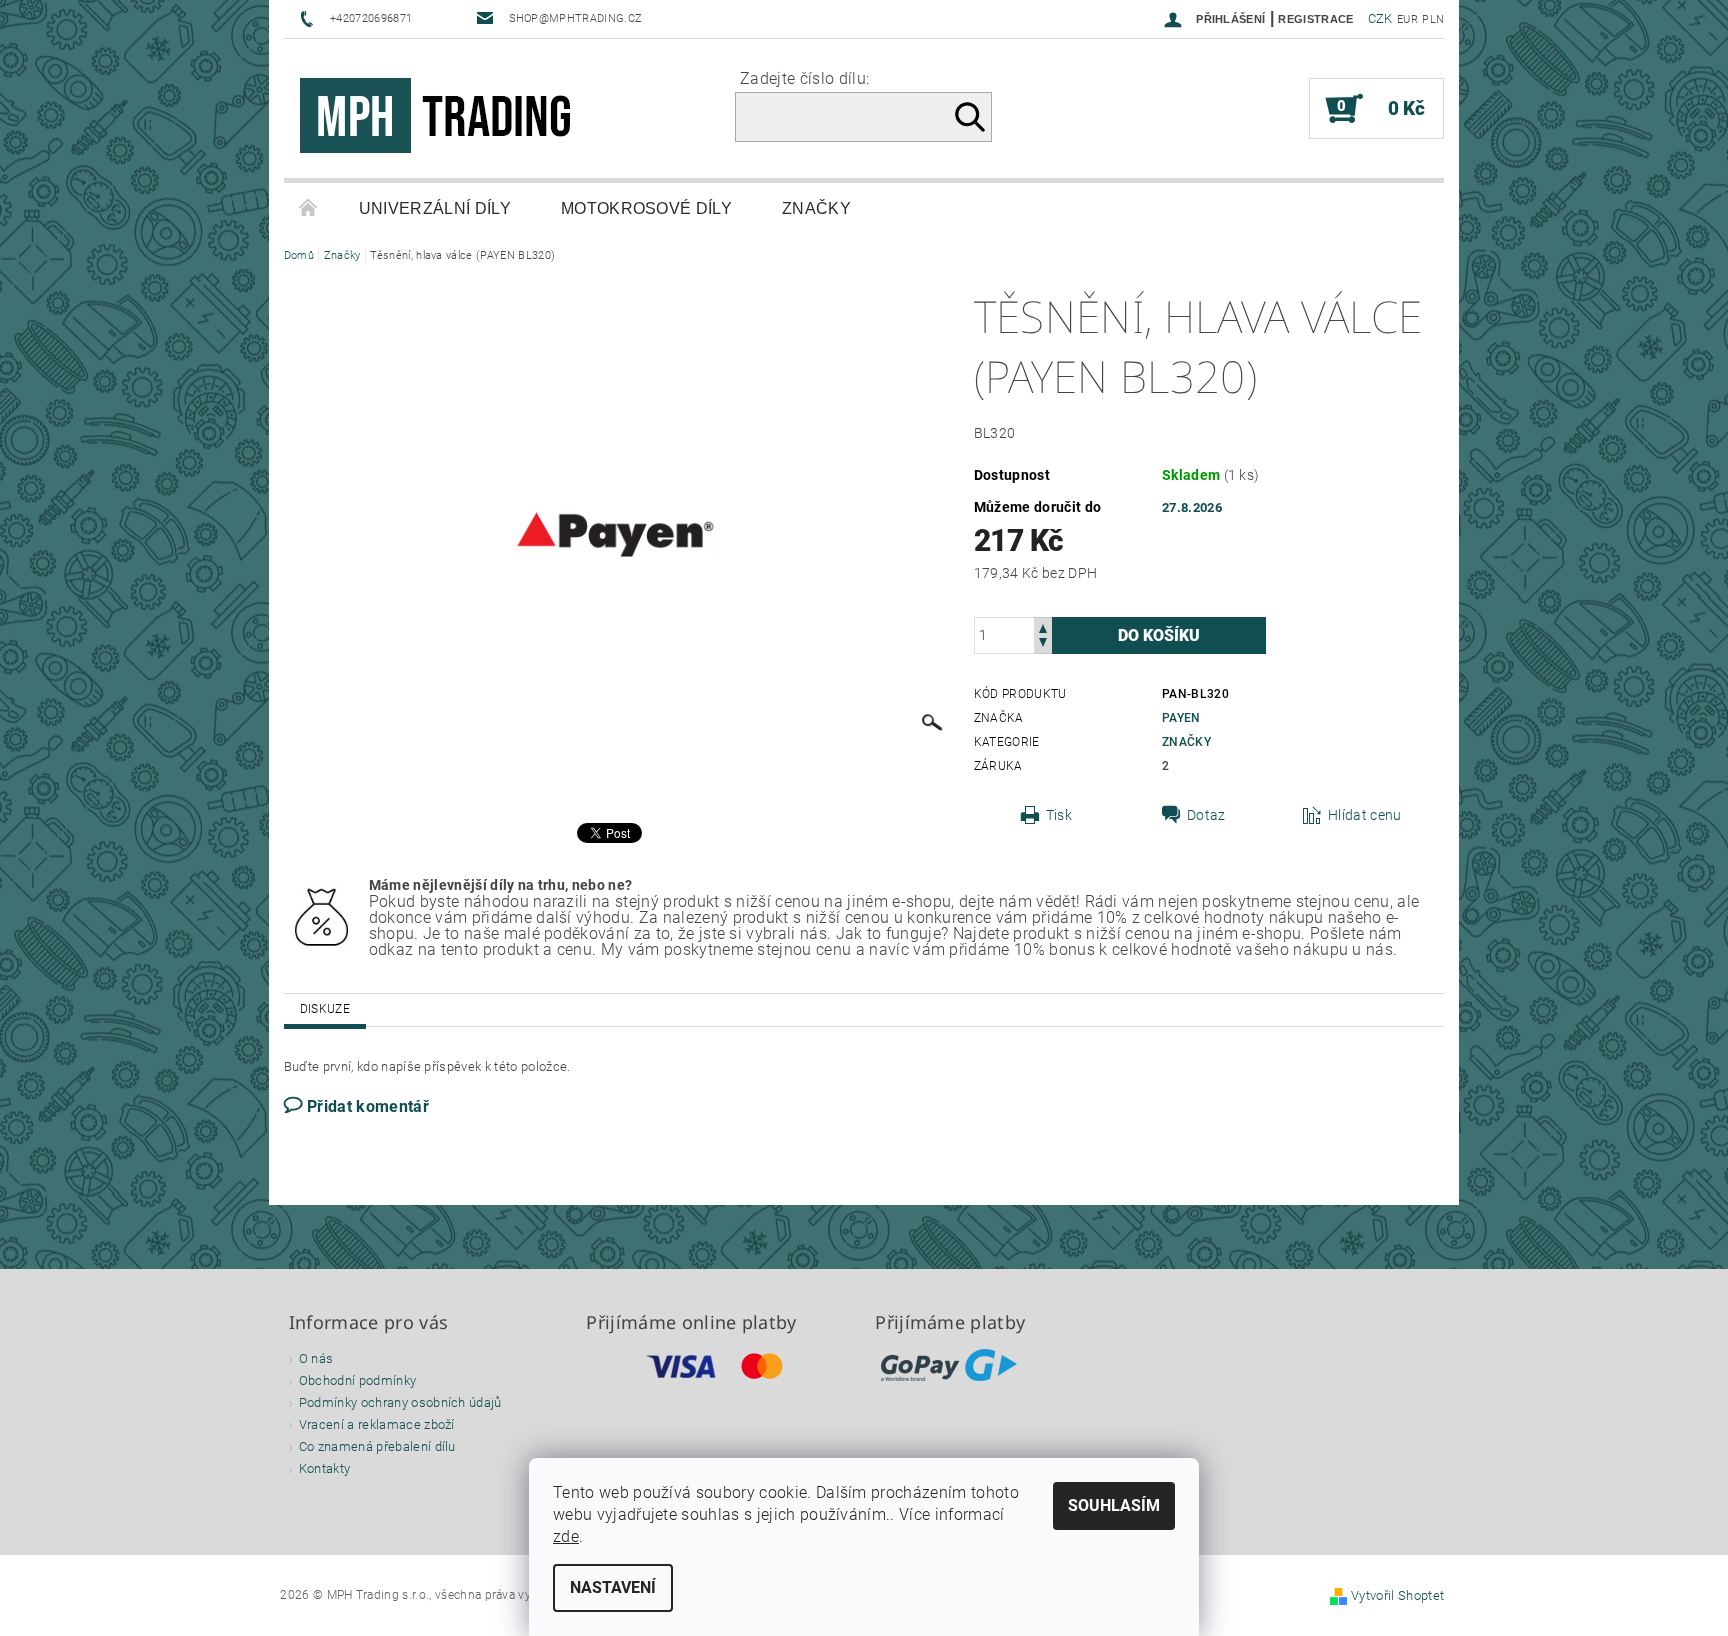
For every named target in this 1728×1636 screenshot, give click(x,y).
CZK (1380, 18)
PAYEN (1181, 718)
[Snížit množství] (1043, 644)
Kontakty (325, 1468)
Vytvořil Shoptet (1397, 1595)
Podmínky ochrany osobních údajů (400, 1402)
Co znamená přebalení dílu (377, 1446)
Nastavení (613, 1587)
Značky (816, 208)
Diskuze (325, 1009)
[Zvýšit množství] (1043, 626)
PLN (1433, 19)
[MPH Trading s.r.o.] (444, 118)
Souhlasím (1114, 1505)
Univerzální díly (435, 208)
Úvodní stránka (309, 209)
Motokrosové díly (646, 208)
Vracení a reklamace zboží (377, 1424)
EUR (1407, 19)
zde (566, 1536)
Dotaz (1206, 815)
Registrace (1315, 19)
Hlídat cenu (1365, 815)
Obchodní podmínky (357, 1380)
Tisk (1059, 815)
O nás (316, 1358)
